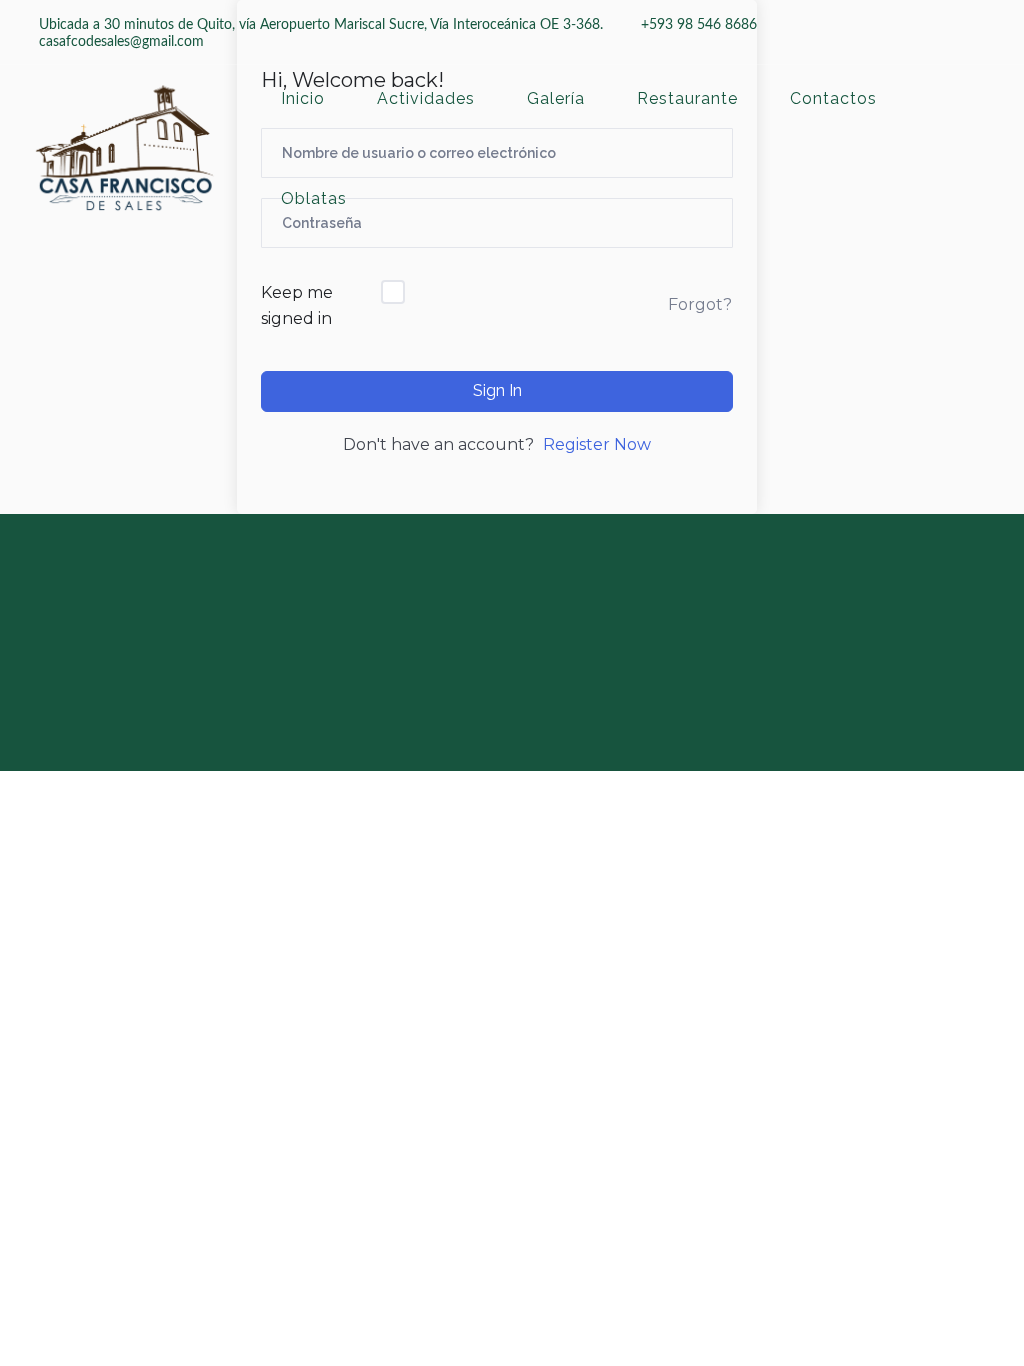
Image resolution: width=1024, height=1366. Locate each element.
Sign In (497, 390)
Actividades (426, 99)
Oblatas (314, 199)
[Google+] (532, 629)
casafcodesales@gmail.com (121, 42)
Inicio (303, 99)
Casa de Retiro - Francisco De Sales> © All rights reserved (569, 744)
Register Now (597, 444)
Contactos (833, 99)
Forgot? (700, 304)
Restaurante (687, 99)
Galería (556, 99)
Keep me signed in (297, 305)
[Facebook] (484, 629)
